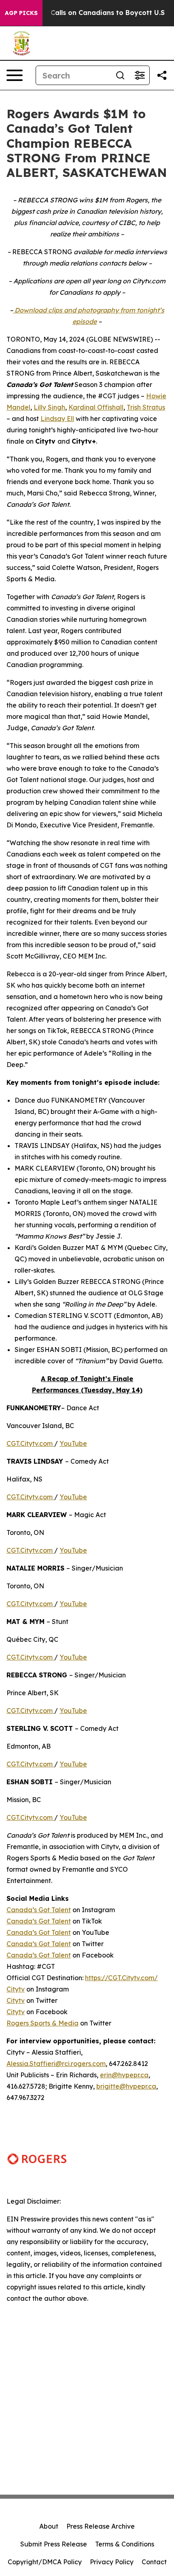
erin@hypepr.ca (124, 2075)
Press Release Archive (101, 2526)
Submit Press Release (54, 2544)
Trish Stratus (146, 407)
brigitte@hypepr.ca (126, 2086)
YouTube (73, 1443)
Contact (154, 2562)
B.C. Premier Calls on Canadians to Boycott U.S (86, 13)
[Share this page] (162, 75)
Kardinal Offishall (96, 407)
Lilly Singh (49, 407)
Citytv (16, 1989)
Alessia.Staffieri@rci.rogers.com (56, 2064)
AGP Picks (21, 13)
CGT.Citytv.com (30, 1443)
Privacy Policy (112, 2562)
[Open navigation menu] (15, 75)
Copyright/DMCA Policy (45, 2562)
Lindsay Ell (57, 419)
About (49, 2526)
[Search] (120, 75)
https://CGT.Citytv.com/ (121, 1978)
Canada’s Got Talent (39, 1910)
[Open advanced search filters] (140, 75)
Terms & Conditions (125, 2544)
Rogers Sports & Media (42, 2023)
